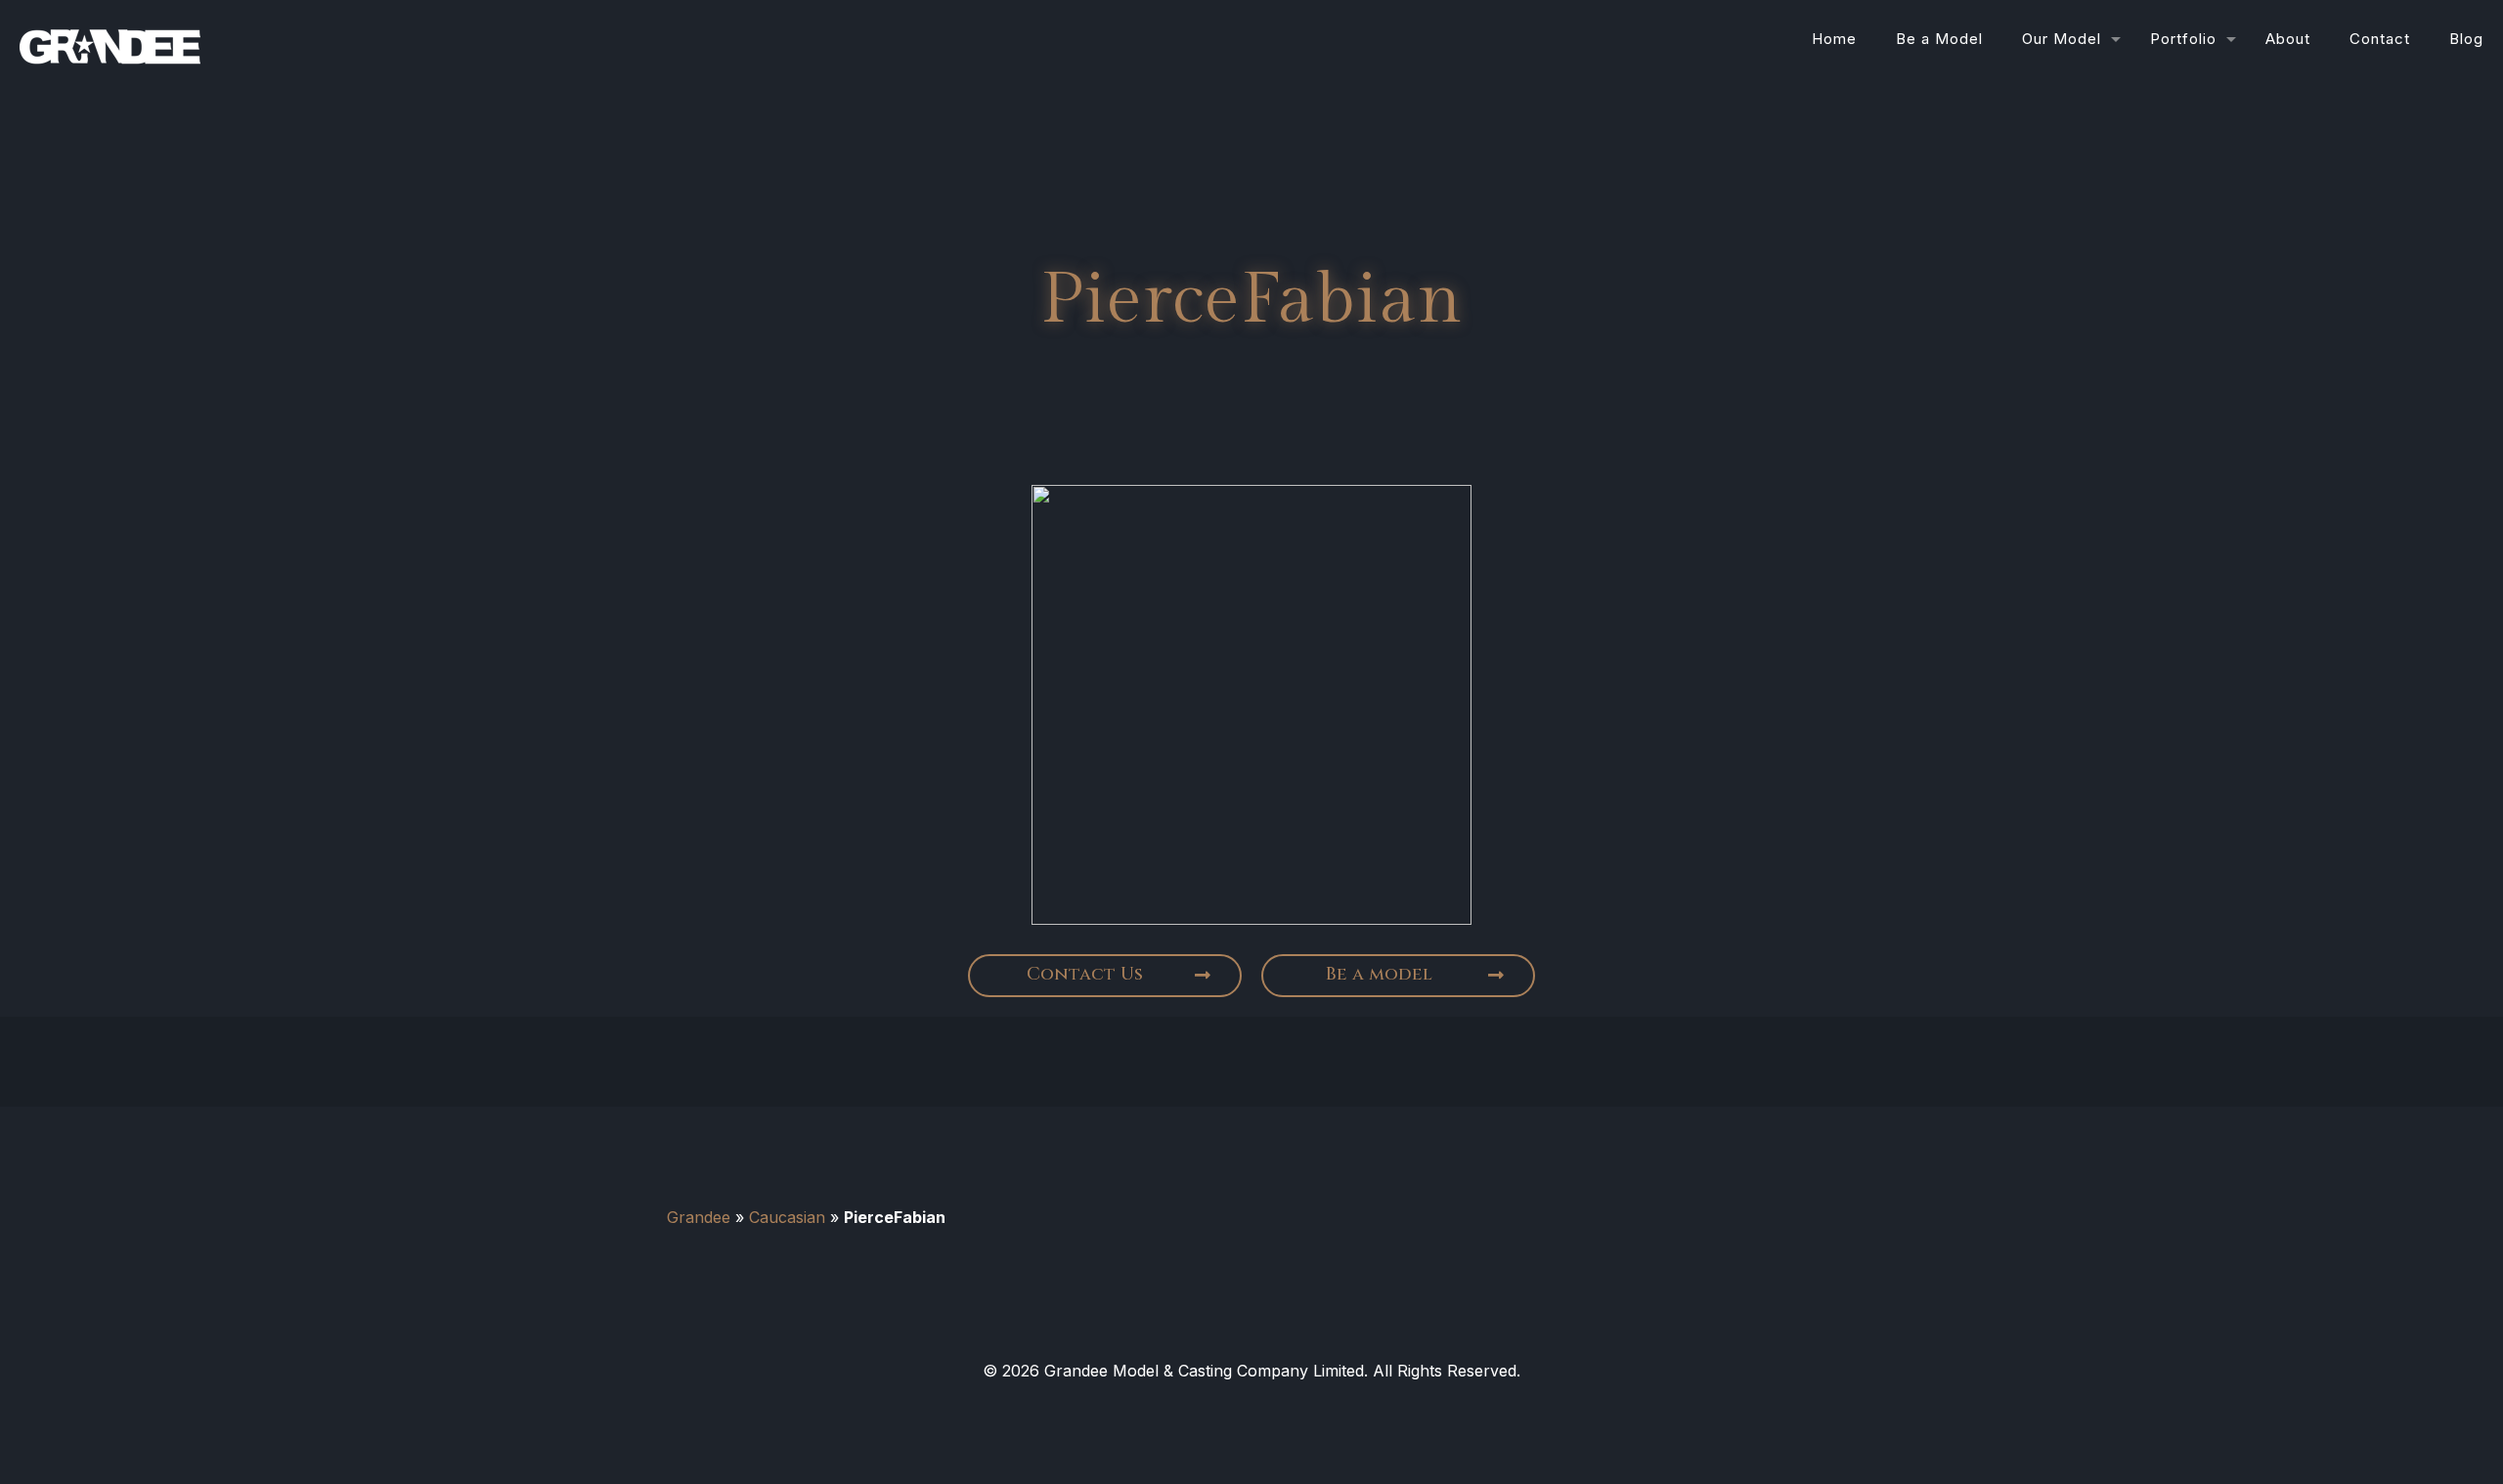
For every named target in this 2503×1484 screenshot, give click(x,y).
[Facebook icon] (1251, 1408)
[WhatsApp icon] (1216, 1408)
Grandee (699, 1217)
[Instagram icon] (1287, 1408)
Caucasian (787, 1217)
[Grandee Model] (110, 39)
